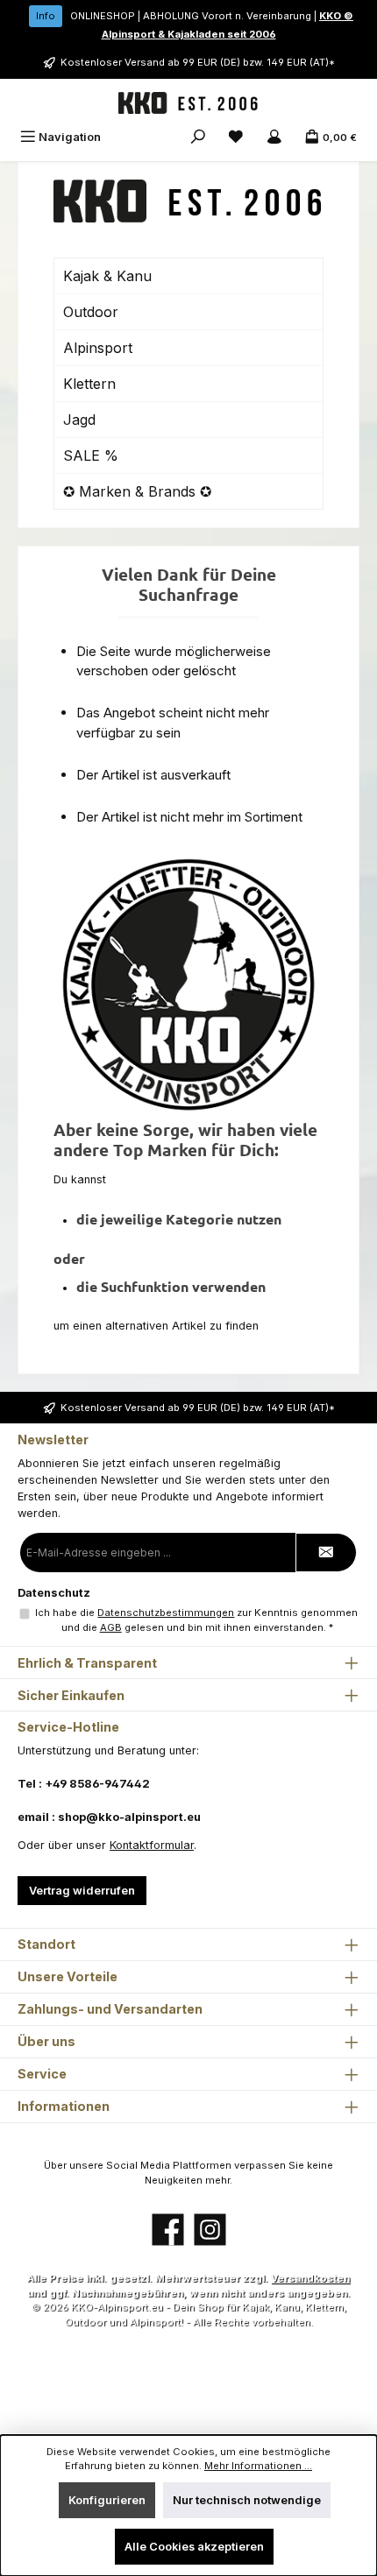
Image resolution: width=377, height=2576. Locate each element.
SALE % (91, 455)
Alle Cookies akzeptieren (194, 2547)
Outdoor (91, 312)
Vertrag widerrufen (82, 1891)
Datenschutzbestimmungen (166, 1613)
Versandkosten (310, 2278)
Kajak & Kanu (107, 276)
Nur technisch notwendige (247, 2500)
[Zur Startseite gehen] (188, 103)
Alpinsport (98, 348)
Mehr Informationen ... (258, 2466)
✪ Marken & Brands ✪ (137, 491)
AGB (111, 1627)
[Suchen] (198, 137)
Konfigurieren (107, 2500)
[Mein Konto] (274, 137)
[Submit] (326, 1553)
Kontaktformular (152, 1845)
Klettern (89, 384)
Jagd (79, 420)
